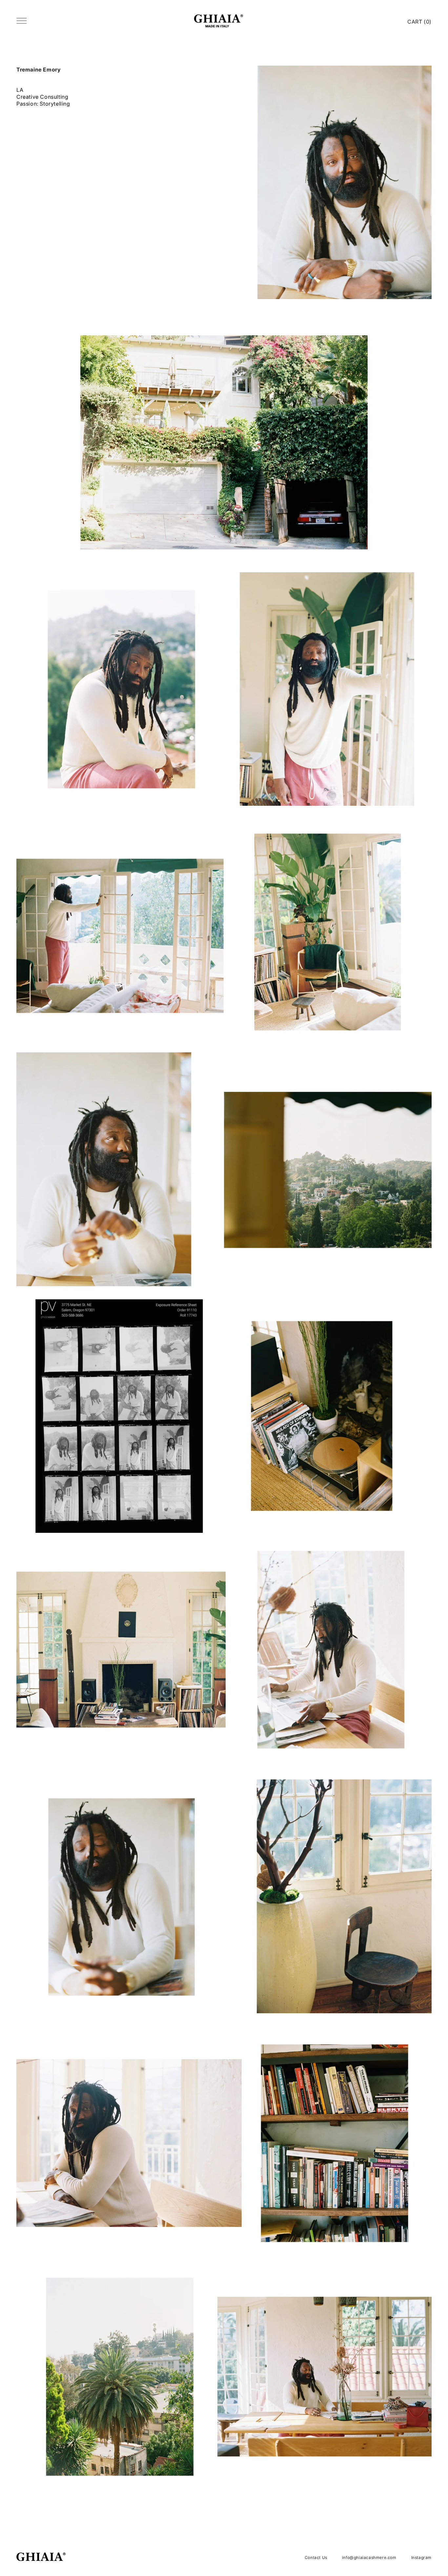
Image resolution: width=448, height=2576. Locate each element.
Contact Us (316, 2557)
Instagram (421, 2557)
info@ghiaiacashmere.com (369, 2557)
